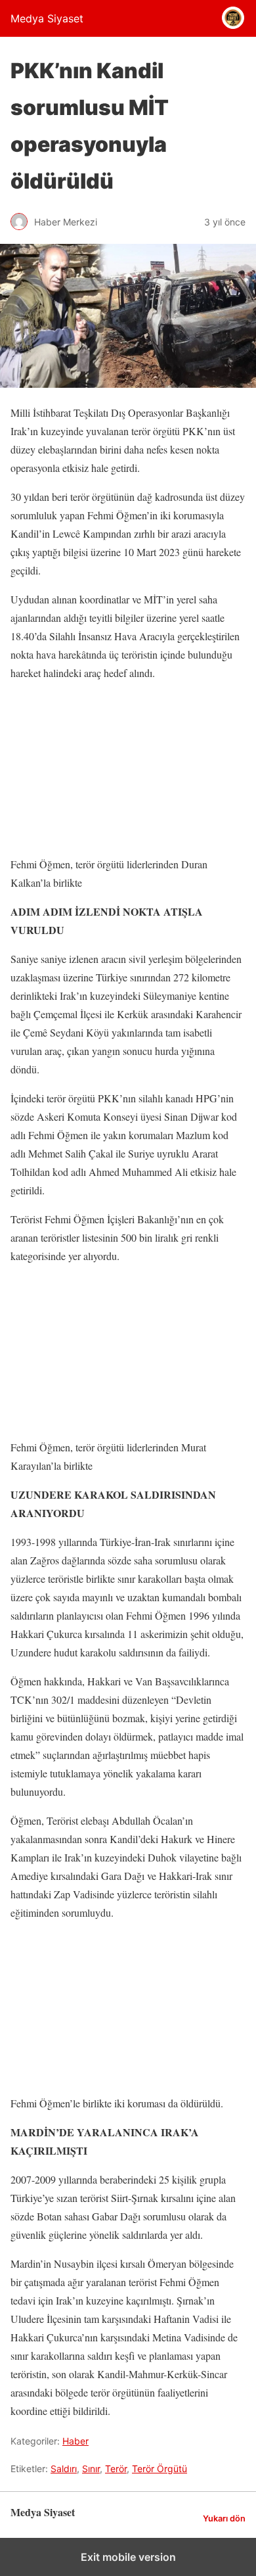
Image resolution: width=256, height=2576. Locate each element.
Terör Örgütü (160, 2469)
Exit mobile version (128, 2557)
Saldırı (64, 2469)
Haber (75, 2441)
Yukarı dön (224, 2518)
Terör (116, 2469)
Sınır (91, 2469)
